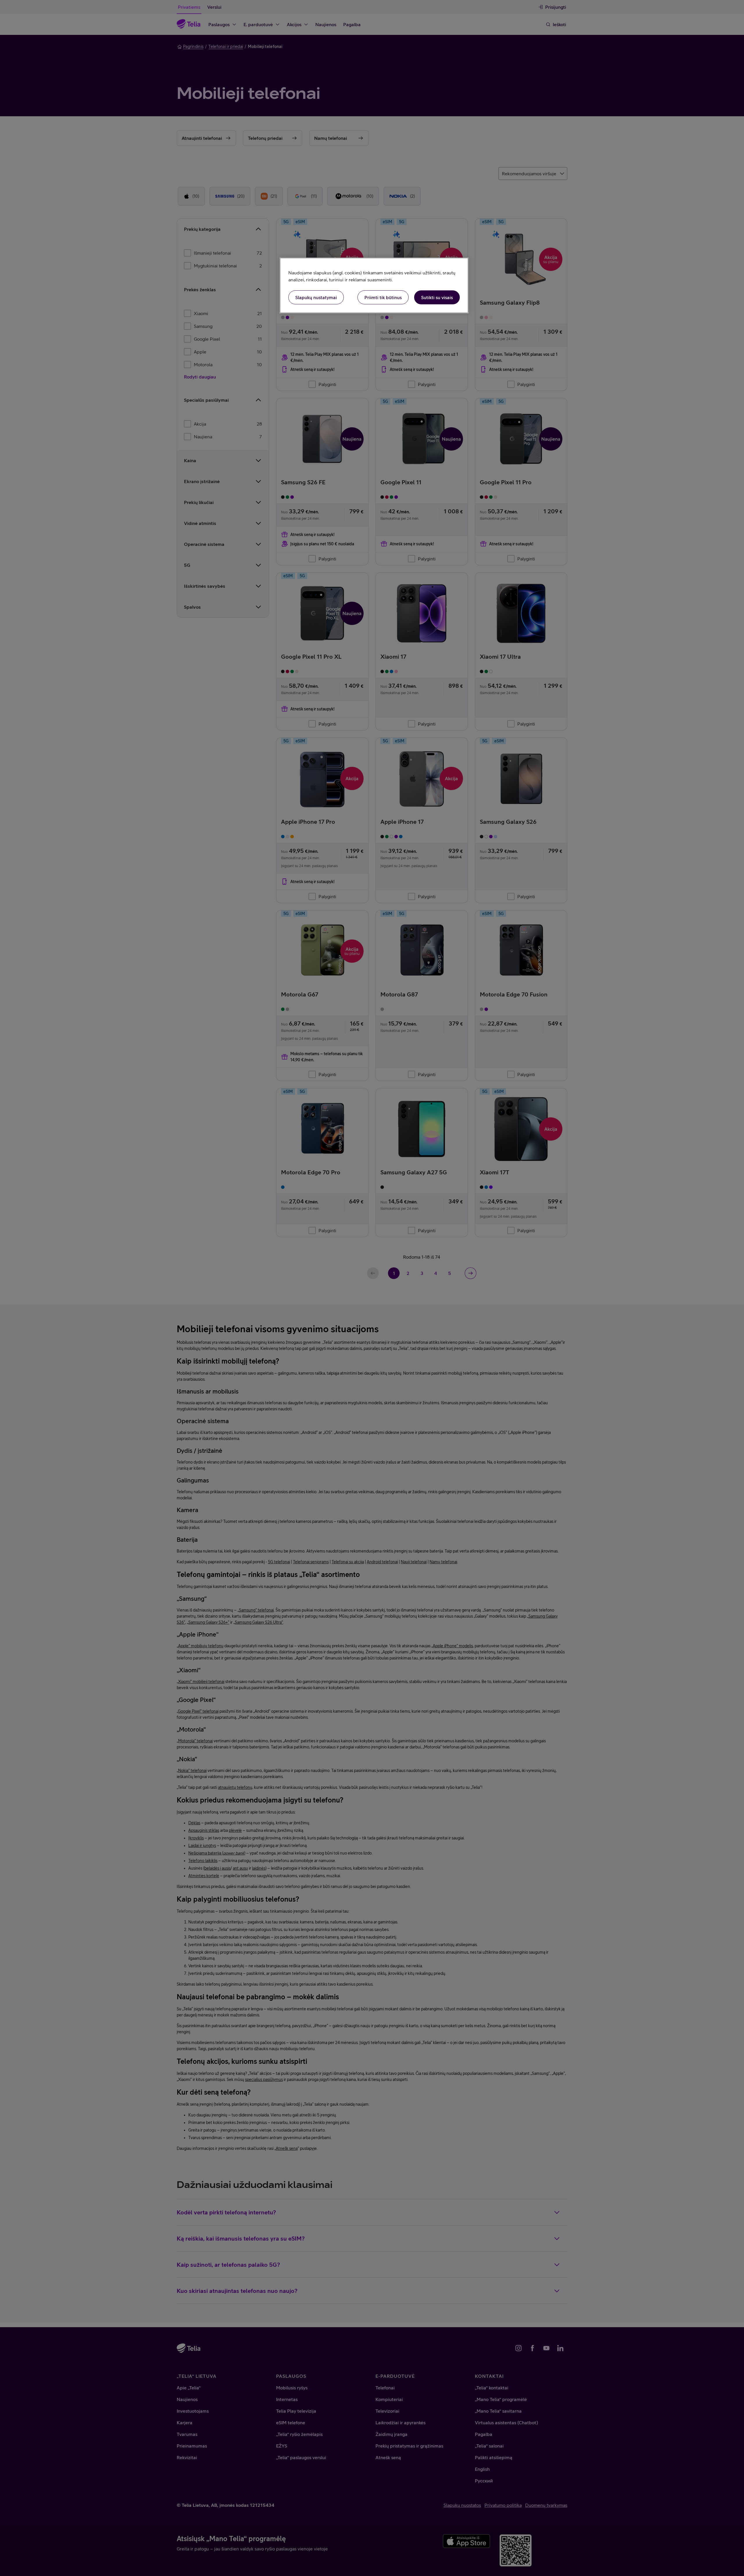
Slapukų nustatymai (316, 297)
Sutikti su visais (437, 297)
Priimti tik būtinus (383, 297)
